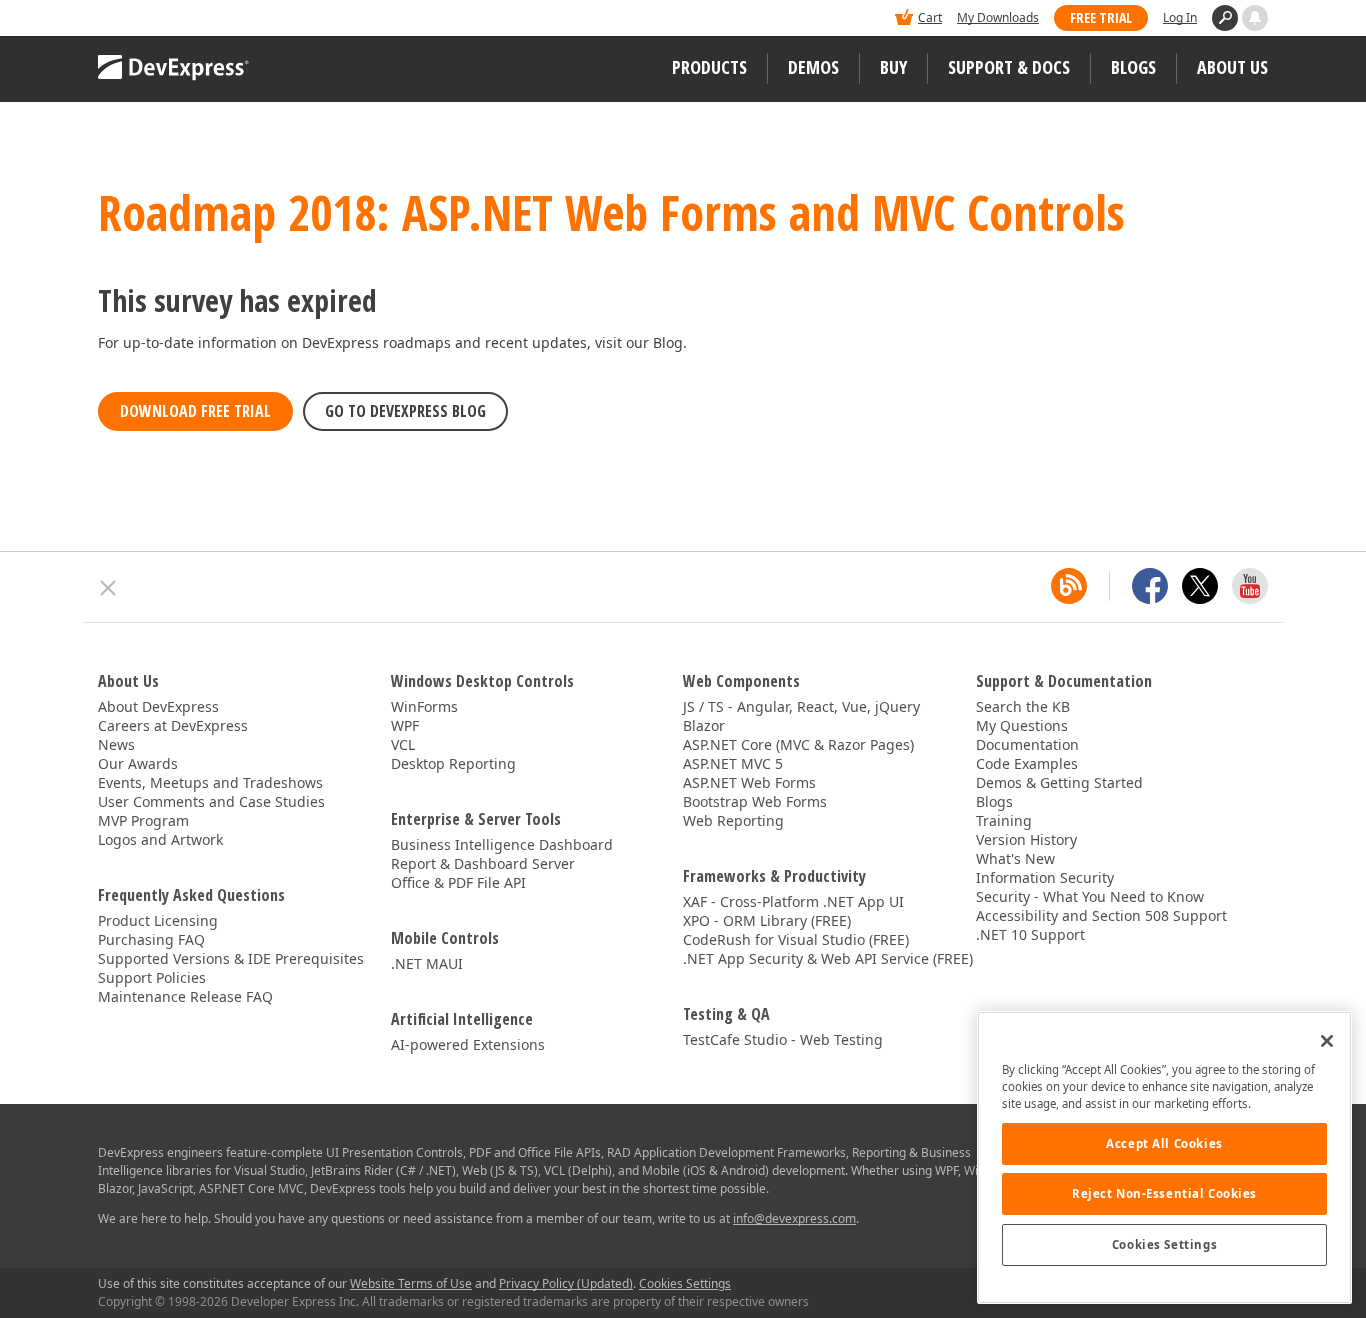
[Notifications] (1255, 18)
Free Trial (1101, 17)
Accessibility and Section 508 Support (1101, 915)
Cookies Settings (1164, 1244)
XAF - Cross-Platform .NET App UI (793, 901)
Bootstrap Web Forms (755, 801)
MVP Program (143, 820)
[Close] (1327, 1041)
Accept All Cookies (1164, 1143)
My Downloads (998, 17)
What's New (1015, 858)
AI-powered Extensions (468, 1044)
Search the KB (1023, 706)
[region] (1164, 1157)
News (116, 744)
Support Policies (152, 977)
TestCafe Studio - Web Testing (783, 1039)
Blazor (704, 725)
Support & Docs (1009, 67)
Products (709, 67)
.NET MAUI (427, 963)
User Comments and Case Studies (211, 801)
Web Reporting (733, 820)
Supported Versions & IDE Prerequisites (231, 958)
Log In (1180, 17)
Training (1004, 820)
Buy (893, 67)
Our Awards (138, 763)
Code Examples (1027, 763)
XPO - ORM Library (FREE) (767, 920)
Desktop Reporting (453, 763)
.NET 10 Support (1030, 934)
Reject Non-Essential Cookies (1164, 1193)
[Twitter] (1200, 586)
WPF (405, 725)
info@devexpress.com (794, 1218)
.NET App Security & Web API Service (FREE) (828, 958)
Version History (1026, 839)
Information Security (1045, 877)
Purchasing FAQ (151, 939)
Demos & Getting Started (1059, 782)
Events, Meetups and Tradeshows (210, 782)
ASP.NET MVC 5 (733, 763)
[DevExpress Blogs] (1069, 586)
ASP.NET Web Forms (749, 782)
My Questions (1022, 725)
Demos (813, 67)
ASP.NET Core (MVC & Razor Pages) (798, 744)
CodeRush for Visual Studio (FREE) (796, 939)
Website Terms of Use (411, 1283)
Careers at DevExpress (173, 725)
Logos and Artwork (160, 839)
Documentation (1027, 744)
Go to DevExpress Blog (405, 411)
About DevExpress (158, 706)
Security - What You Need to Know (1090, 896)
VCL (403, 744)
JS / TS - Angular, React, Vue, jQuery (801, 706)
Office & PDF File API (458, 882)
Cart (930, 17)
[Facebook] (1150, 586)
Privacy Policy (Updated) (566, 1283)
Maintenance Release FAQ (185, 996)
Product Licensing (158, 920)
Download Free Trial (195, 411)
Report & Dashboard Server (483, 863)
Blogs (1133, 67)
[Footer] (108, 588)
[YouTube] (1250, 586)
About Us (1232, 67)
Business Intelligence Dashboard (502, 844)
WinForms (424, 706)
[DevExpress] (159, 19)
